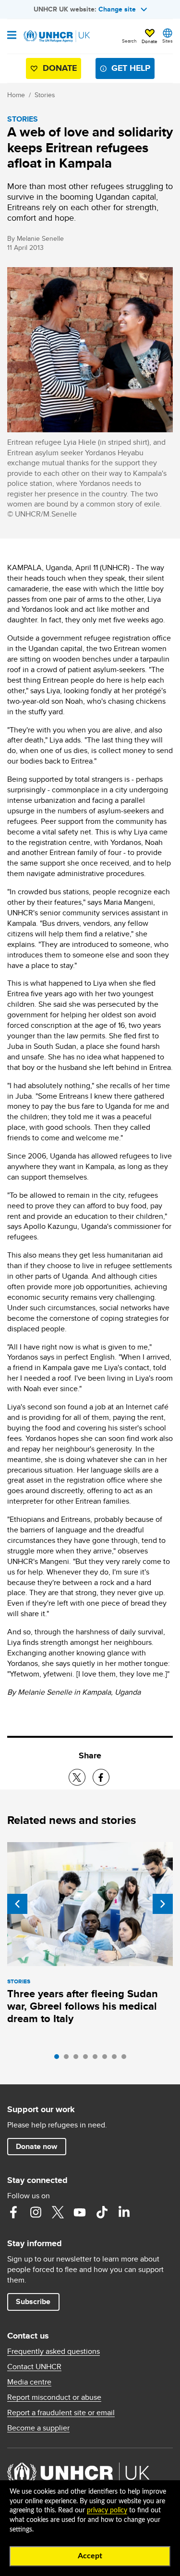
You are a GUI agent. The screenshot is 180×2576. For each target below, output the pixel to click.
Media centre (29, 2382)
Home (16, 95)
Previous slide (17, 1904)
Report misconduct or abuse (54, 2397)
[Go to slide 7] (117, 2059)
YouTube (80, 2212)
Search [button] (129, 41)
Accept (90, 2556)
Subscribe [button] (33, 2301)
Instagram (36, 2212)
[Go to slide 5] (97, 2059)
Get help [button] (131, 68)
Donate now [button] (36, 2146)
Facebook (13, 2212)
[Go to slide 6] (107, 2059)
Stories (45, 95)
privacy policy (107, 2510)
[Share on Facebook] (101, 1777)
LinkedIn (124, 2212)
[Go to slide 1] (59, 2059)
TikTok (102, 2212)
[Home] (56, 36)
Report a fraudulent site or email (61, 2413)
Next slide (163, 1904)
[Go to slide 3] (78, 2059)
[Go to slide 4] (88, 2059)
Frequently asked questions (54, 2351)
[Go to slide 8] (126, 2059)
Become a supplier (38, 2428)
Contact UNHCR (34, 2367)
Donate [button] (150, 41)
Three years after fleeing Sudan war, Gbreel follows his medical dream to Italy (83, 2006)
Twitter (58, 2212)
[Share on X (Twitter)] (77, 1777)
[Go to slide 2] (69, 2059)
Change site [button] (117, 9)
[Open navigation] (12, 36)
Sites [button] (168, 41)
